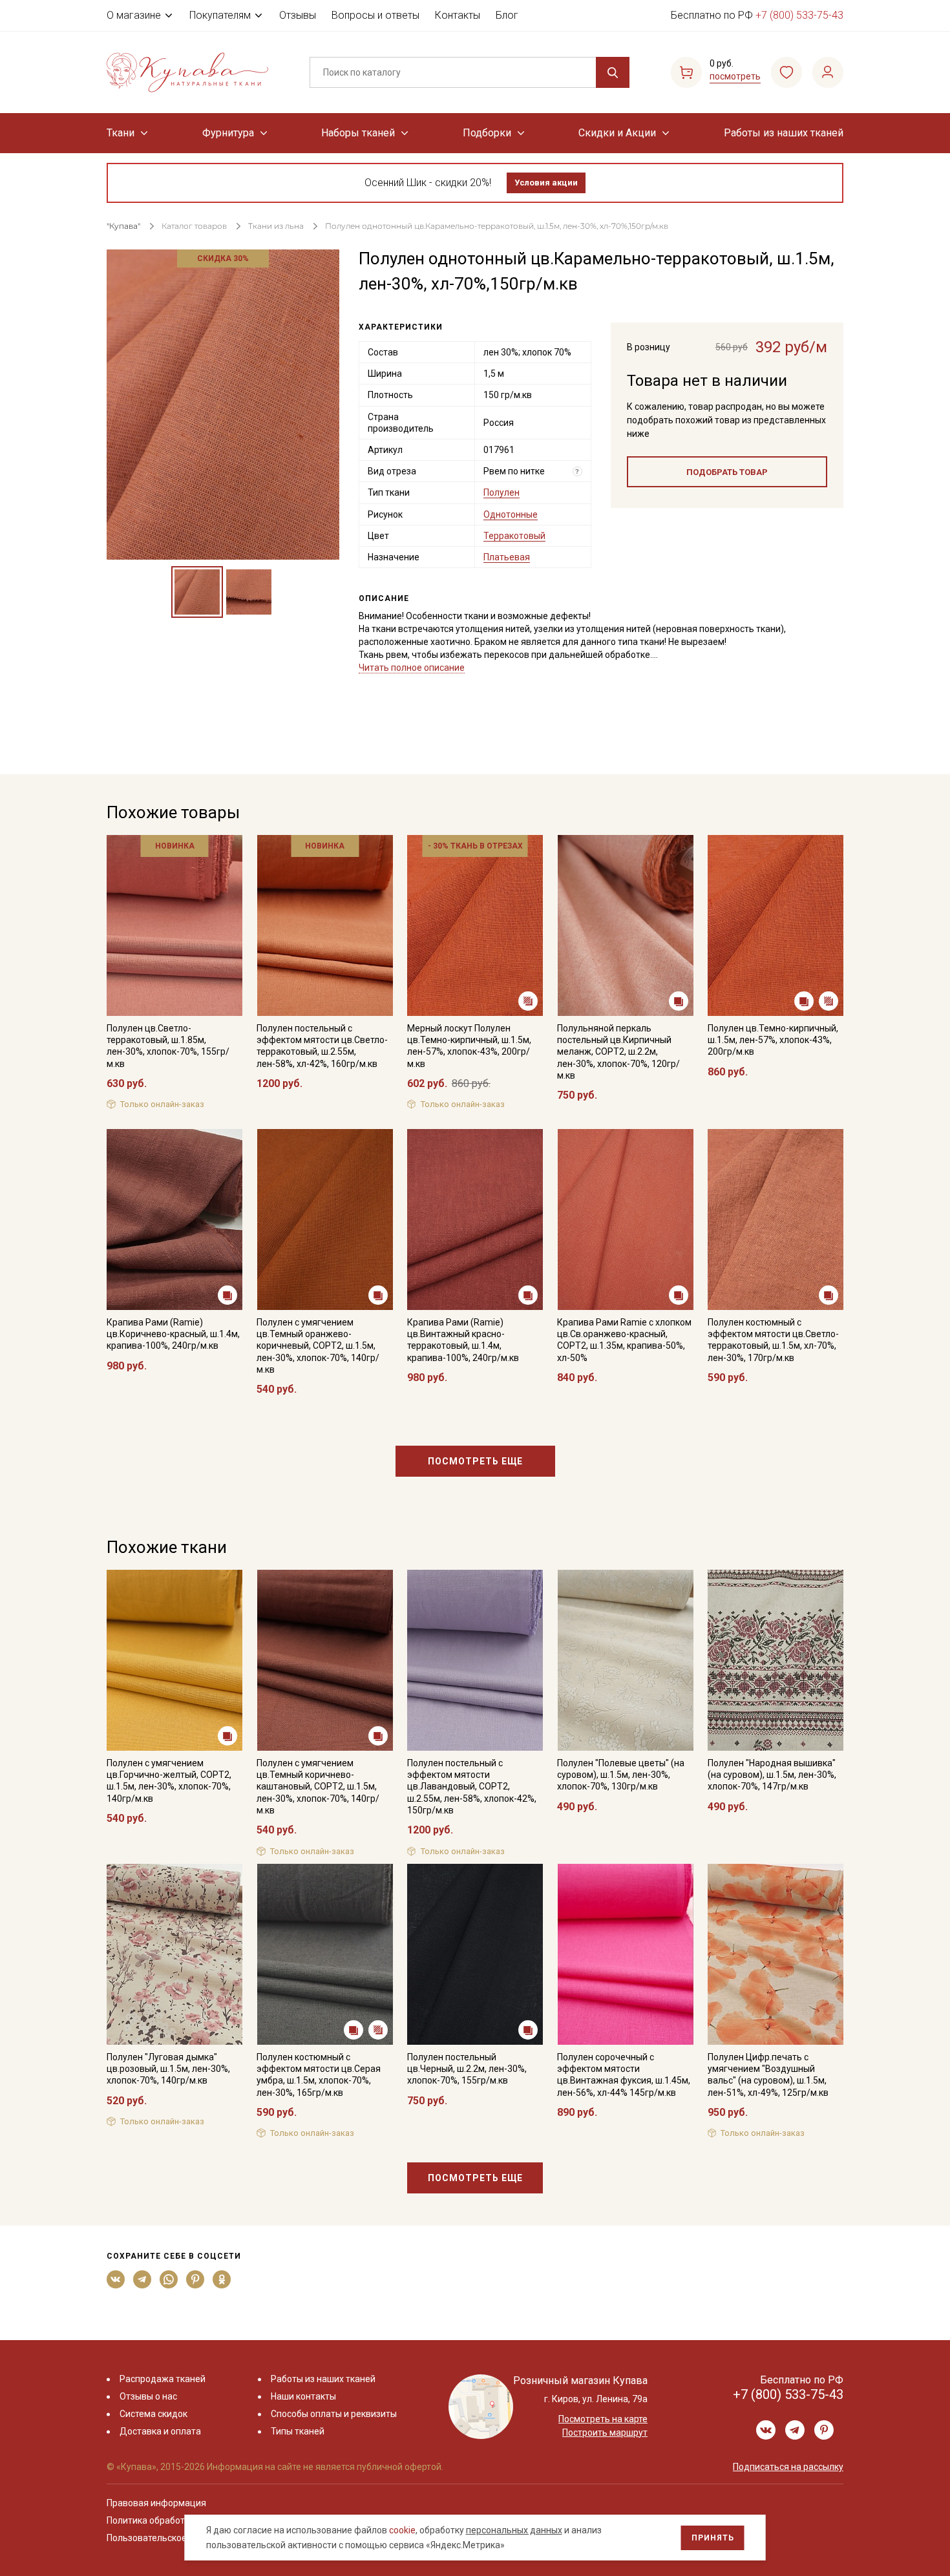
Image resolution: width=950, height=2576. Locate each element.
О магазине (134, 15)
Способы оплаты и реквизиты (334, 2414)
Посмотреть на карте (603, 2419)
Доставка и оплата (160, 2431)
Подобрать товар (727, 472)
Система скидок (153, 2414)
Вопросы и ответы (375, 15)
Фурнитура (228, 133)
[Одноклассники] (222, 2279)
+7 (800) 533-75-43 (799, 15)
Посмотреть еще (475, 1461)
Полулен (501, 492)
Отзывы (298, 15)
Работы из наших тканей (784, 133)
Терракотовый (514, 536)
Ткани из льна (277, 226)
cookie (402, 2530)
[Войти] (828, 72)
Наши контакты (303, 2396)
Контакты (458, 15)
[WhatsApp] (169, 2279)
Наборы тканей (358, 133)
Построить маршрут (605, 2433)
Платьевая (507, 557)
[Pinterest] (195, 2279)
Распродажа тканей (163, 2379)
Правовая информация (156, 2503)
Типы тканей (298, 2431)
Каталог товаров (194, 226)
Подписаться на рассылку (788, 2467)
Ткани (121, 133)
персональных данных (514, 2530)
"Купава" (123, 226)
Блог (507, 15)
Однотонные (511, 514)
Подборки (487, 133)
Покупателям (220, 15)
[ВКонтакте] (116, 2279)
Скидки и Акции (617, 133)
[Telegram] (142, 2279)
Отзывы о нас (148, 2396)
